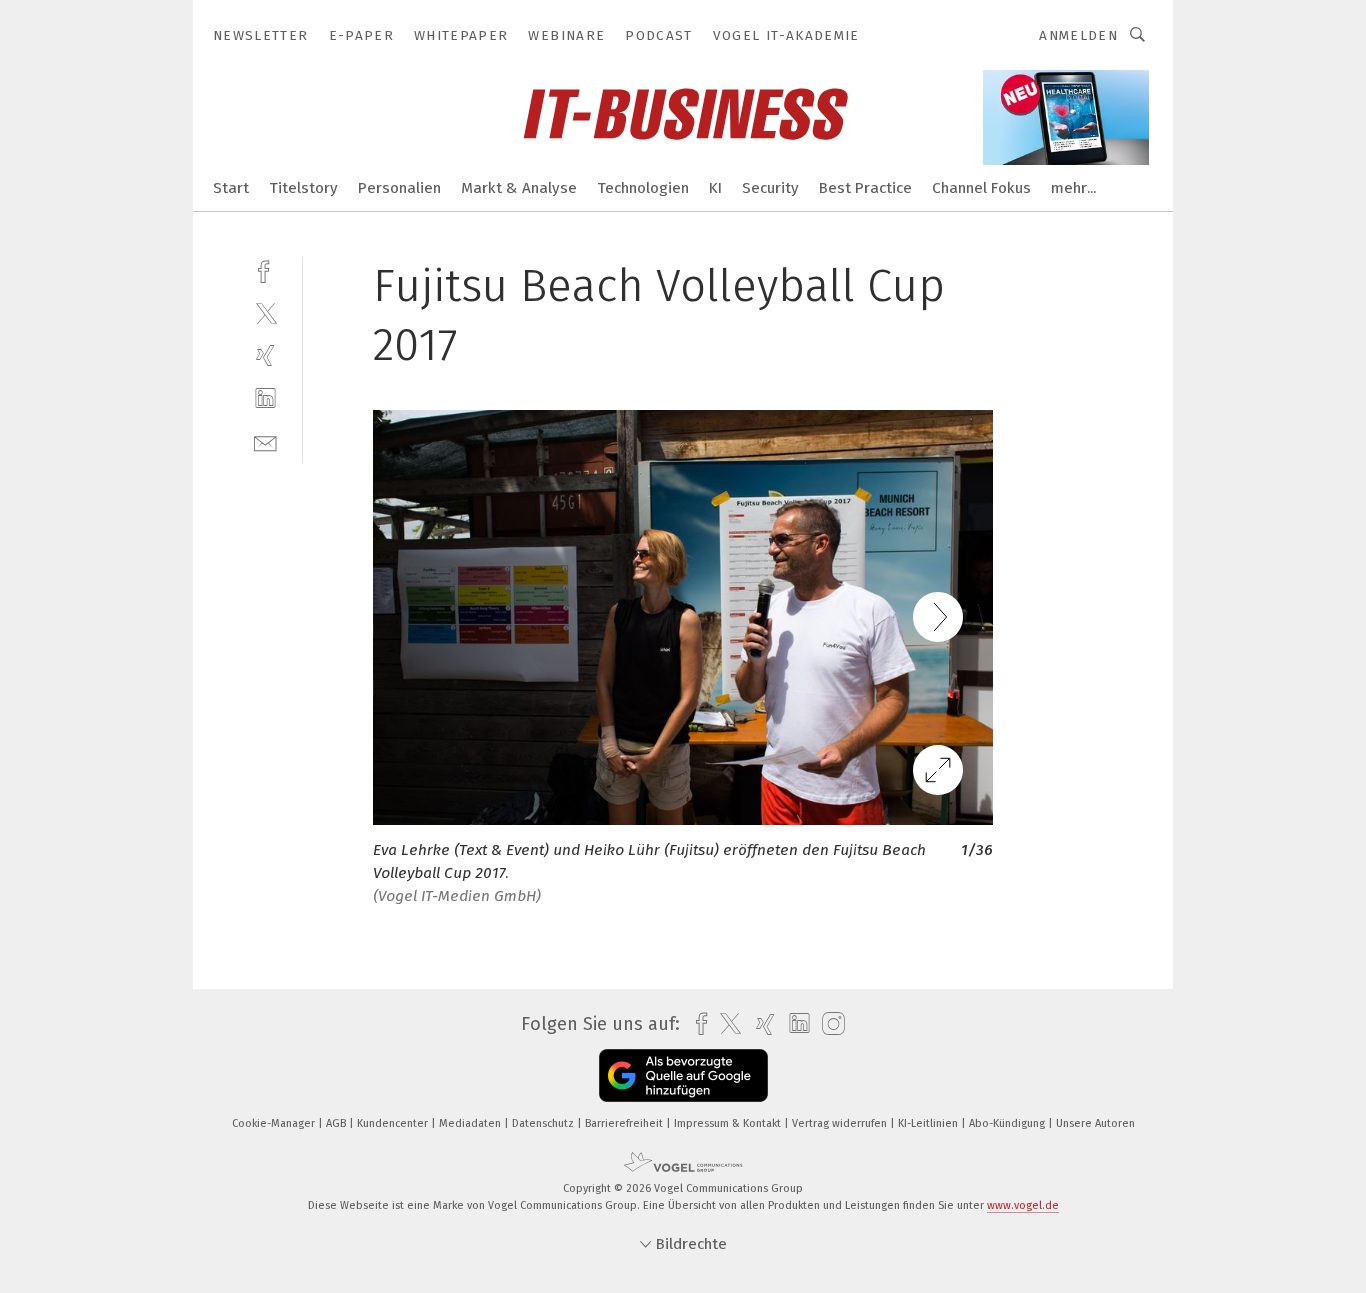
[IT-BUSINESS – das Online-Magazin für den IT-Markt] (231, 186)
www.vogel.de (1023, 1205)
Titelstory (303, 188)
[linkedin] (265, 398)
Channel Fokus (981, 188)
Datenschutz (544, 1123)
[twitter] (265, 312)
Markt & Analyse (519, 188)
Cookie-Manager (275, 1123)
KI (715, 188)
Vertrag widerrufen (841, 1123)
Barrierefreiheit (625, 1123)
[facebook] (265, 269)
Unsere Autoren (1095, 1123)
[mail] (265, 441)
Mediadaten (471, 1123)
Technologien (643, 188)
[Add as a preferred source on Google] (683, 1075)
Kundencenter (394, 1123)
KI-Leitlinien (929, 1123)
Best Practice (865, 188)
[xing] (265, 355)
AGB (337, 1123)
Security (770, 188)
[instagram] (828, 1024)
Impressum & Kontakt (729, 1123)
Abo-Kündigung (1008, 1123)
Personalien (399, 188)
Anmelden (1078, 35)
